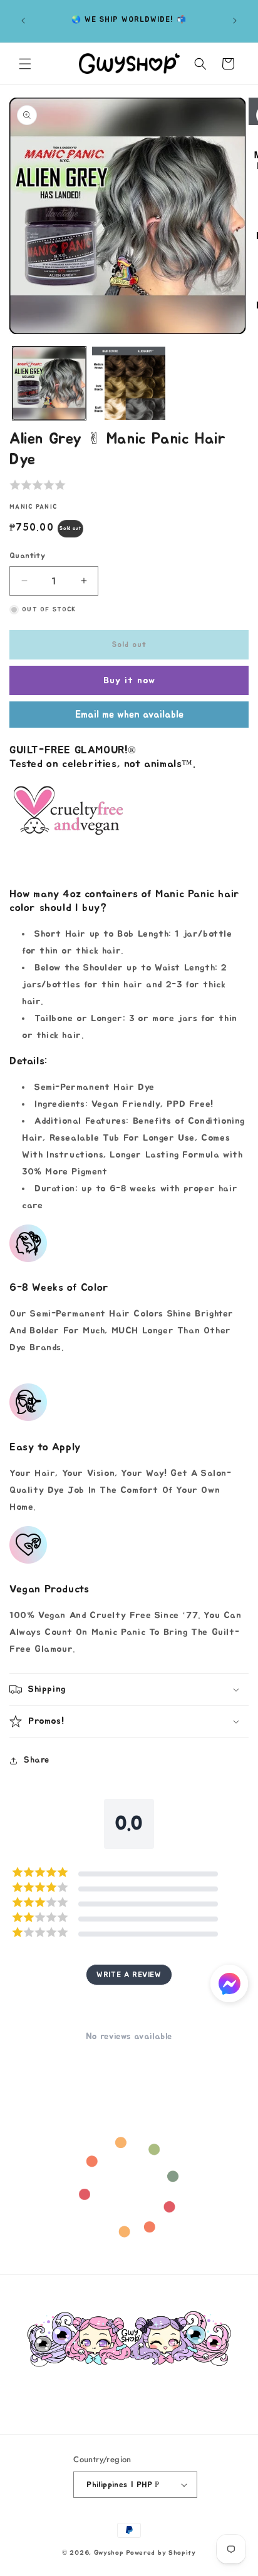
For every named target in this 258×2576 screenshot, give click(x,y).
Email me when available (129, 715)
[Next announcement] (235, 21)
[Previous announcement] (23, 21)
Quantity (27, 556)
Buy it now (129, 680)
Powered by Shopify (161, 2553)
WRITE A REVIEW (129, 1975)
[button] (25, 64)
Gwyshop (109, 2553)
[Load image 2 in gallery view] (129, 383)
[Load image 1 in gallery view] (49, 383)
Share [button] (37, 1760)
